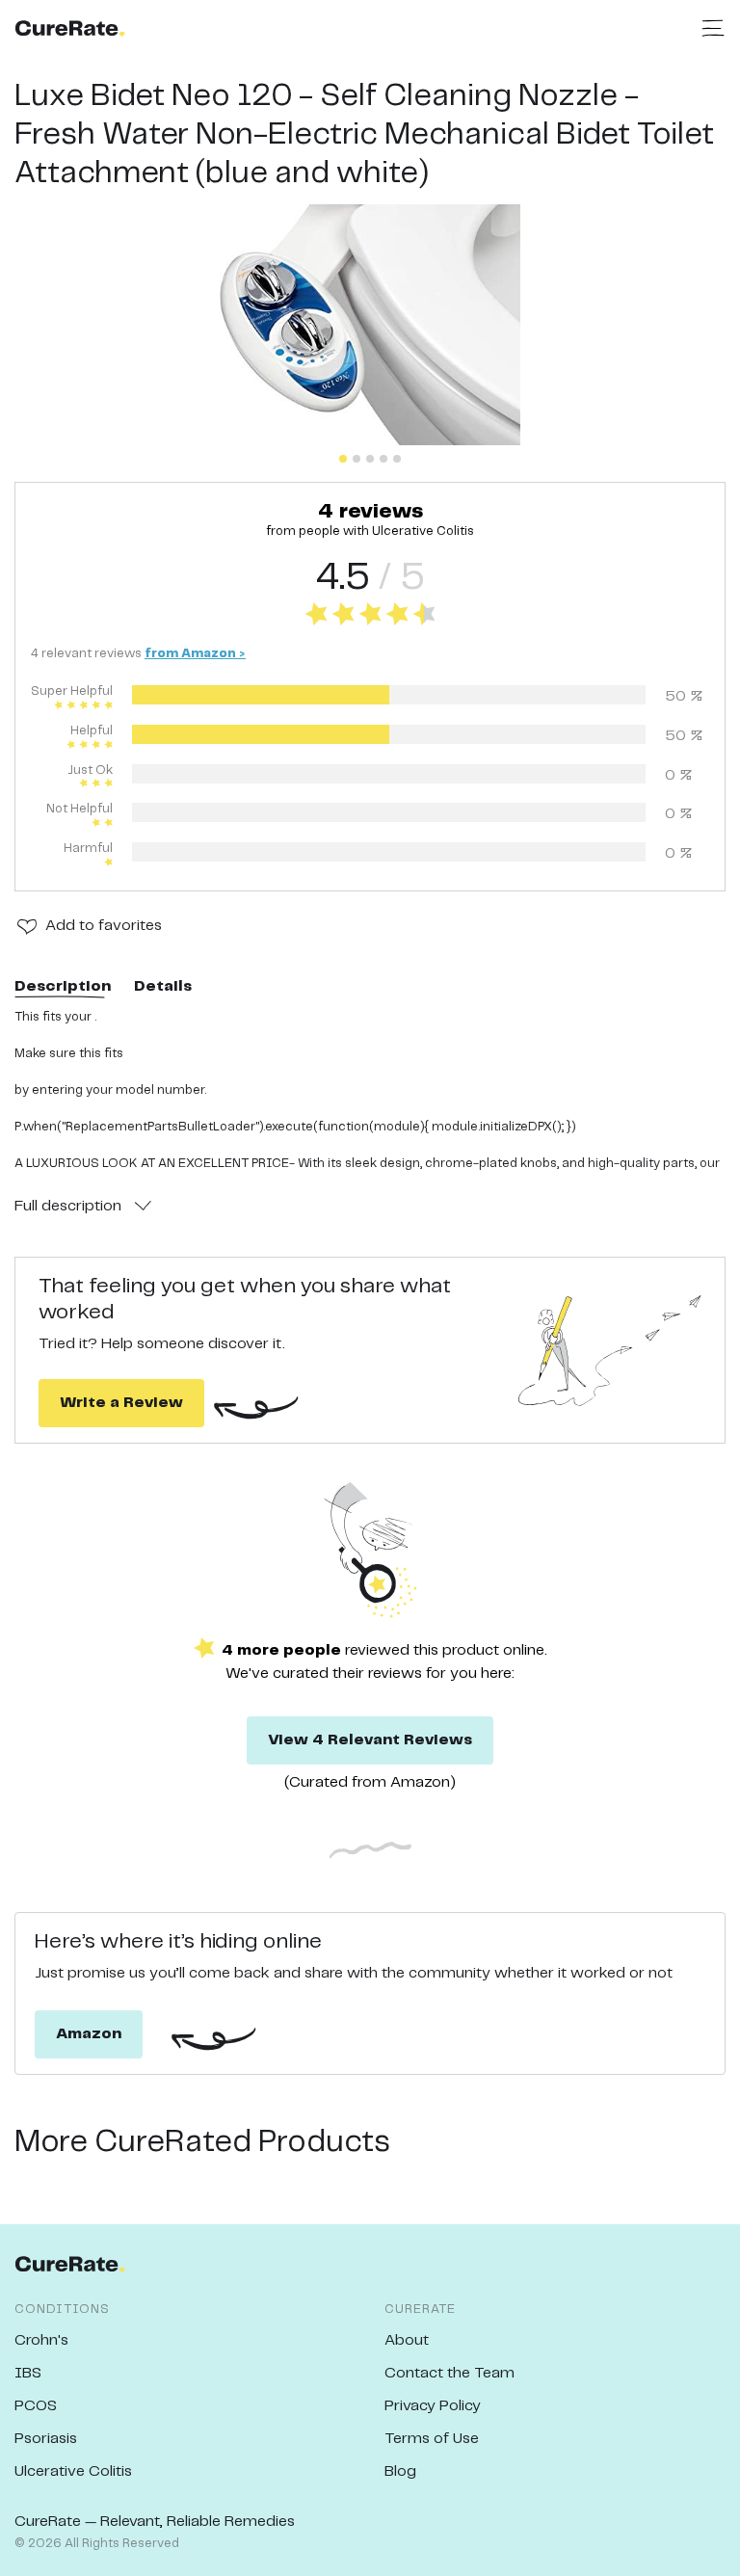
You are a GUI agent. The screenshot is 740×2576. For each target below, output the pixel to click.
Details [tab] (163, 986)
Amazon (89, 2034)
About (407, 2340)
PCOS (36, 2406)
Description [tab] (63, 986)
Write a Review (121, 1403)
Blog (400, 2471)
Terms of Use (432, 2439)
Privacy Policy (433, 2406)
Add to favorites (104, 926)
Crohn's (41, 2340)
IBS (28, 2373)
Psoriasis (46, 2439)
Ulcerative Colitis (73, 2471)
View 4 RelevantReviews (370, 1740)
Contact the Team (449, 2373)
